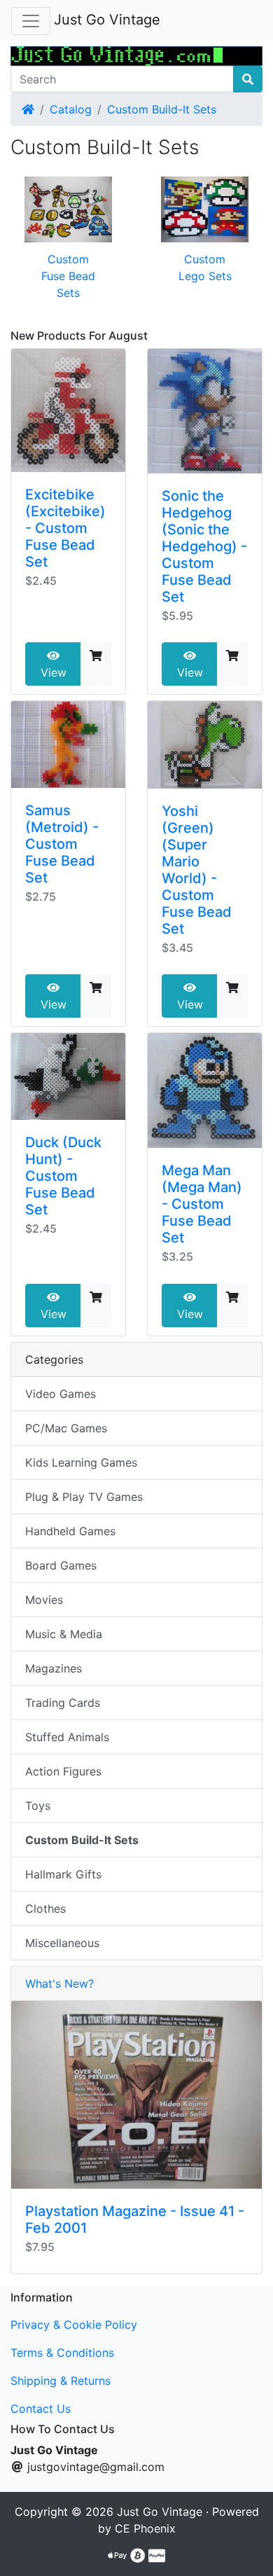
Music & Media (64, 1634)
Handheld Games (70, 1531)
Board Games (61, 1565)
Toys (38, 1806)
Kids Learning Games (81, 1462)
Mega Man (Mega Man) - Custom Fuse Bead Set (202, 1204)
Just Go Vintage (107, 20)
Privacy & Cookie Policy (74, 2325)
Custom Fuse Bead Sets (68, 276)
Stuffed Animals (67, 1737)
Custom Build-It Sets (162, 109)
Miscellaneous (62, 1943)
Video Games (61, 1394)
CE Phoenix (145, 2528)
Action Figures (63, 1771)
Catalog (71, 109)
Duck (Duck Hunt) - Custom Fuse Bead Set (63, 1176)
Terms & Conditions (62, 2353)
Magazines (54, 1668)
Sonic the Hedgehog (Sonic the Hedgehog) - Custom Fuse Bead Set (204, 546)
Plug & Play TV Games (84, 1497)
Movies (44, 1600)
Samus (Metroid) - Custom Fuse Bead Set (62, 844)
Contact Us (41, 2409)
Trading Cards (63, 1703)
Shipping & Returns (61, 2381)
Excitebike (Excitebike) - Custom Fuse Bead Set (65, 528)
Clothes (45, 1909)
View (54, 672)
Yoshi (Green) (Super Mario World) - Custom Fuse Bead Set (197, 870)
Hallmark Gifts (63, 1874)
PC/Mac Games (66, 1428)
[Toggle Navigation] (31, 21)
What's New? (59, 1983)
